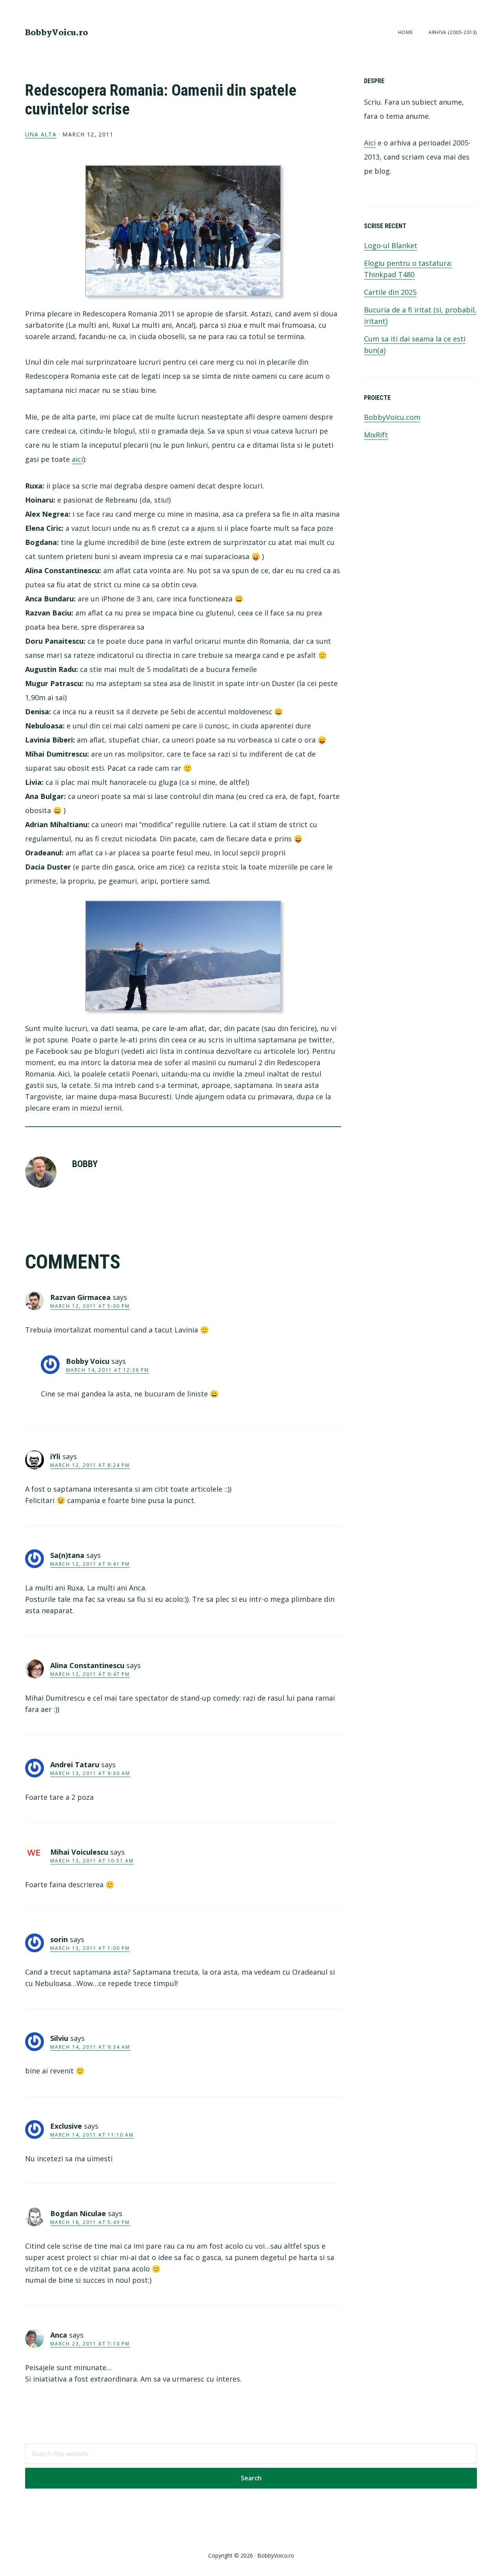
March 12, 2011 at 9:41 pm (90, 1564)
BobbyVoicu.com (392, 417)
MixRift (376, 435)
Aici (370, 143)
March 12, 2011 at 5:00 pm (90, 1306)
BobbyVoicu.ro (56, 33)
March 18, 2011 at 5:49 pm (90, 2222)
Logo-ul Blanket (391, 245)
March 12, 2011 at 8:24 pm (90, 1465)
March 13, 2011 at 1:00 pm (90, 1948)
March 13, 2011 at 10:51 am (92, 1861)
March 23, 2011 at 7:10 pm (90, 2344)
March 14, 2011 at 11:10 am (92, 2135)
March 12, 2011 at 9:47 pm (90, 1674)
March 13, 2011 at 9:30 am (90, 1773)
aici (77, 459)
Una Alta (41, 134)
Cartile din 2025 (390, 292)
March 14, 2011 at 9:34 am (90, 2047)
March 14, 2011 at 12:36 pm (107, 1370)
